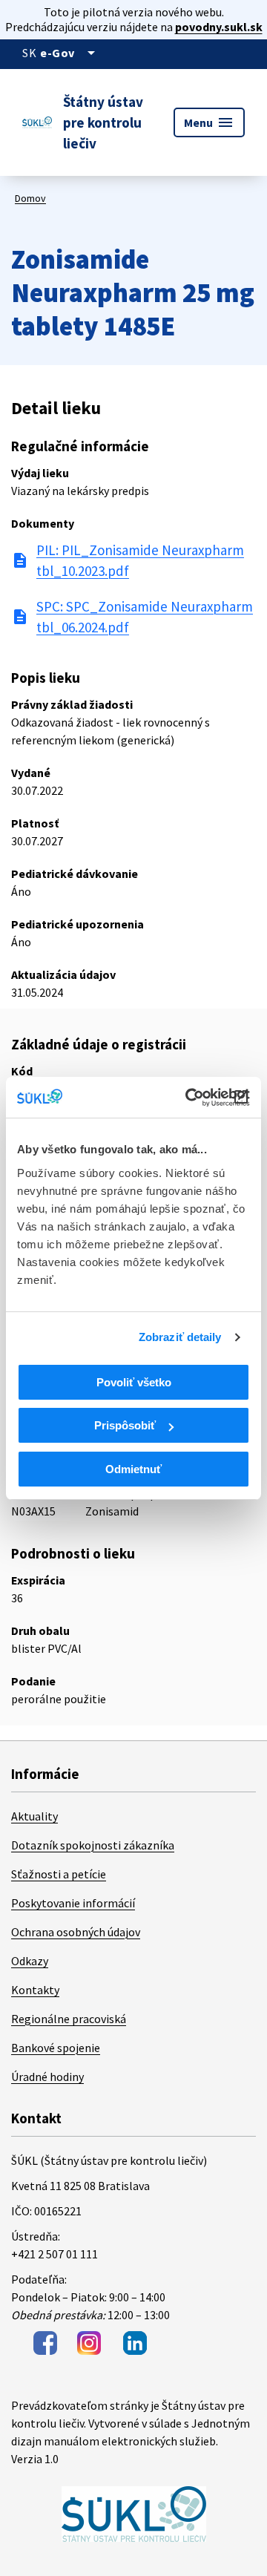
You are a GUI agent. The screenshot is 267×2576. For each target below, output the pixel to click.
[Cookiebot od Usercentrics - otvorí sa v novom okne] (188, 1098)
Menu (209, 122)
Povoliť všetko (134, 1382)
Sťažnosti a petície (59, 1874)
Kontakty (35, 1990)
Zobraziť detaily (180, 1337)
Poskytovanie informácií (73, 1903)
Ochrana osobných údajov (76, 1932)
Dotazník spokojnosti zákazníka (93, 1845)
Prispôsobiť (125, 1425)
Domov (30, 198)
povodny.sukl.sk (219, 27)
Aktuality (34, 1816)
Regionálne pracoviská (69, 2019)
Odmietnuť (133, 1469)
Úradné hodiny (47, 2077)
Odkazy (30, 1961)
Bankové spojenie (56, 2048)
